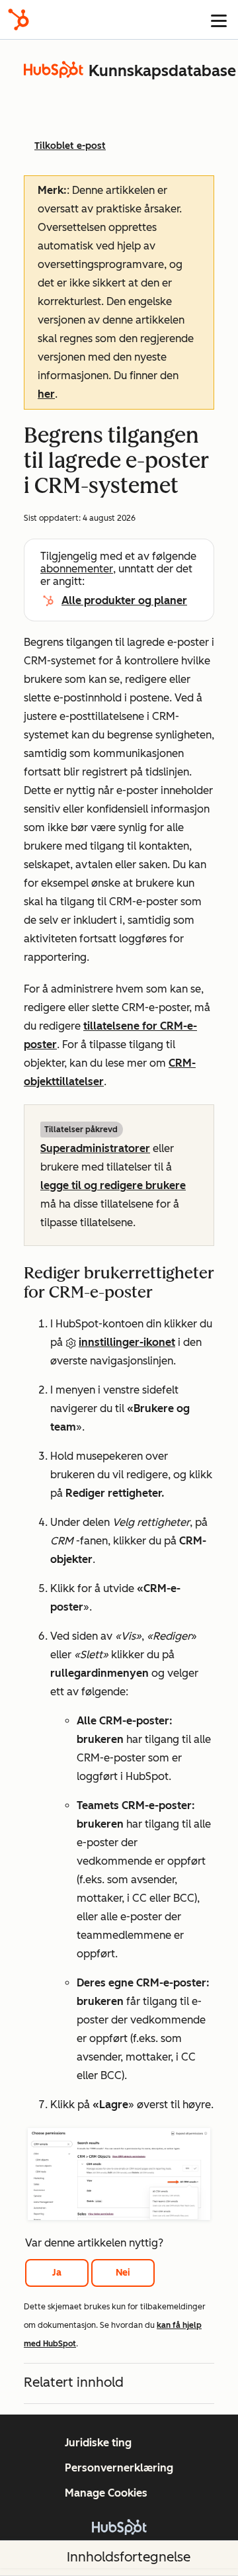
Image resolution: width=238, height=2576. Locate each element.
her (46, 394)
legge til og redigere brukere (113, 1185)
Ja (57, 2273)
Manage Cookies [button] (106, 2493)
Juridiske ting (98, 2443)
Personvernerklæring (119, 2468)
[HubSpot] (19, 20)
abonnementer (77, 569)
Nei (123, 2273)
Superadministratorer (95, 1148)
